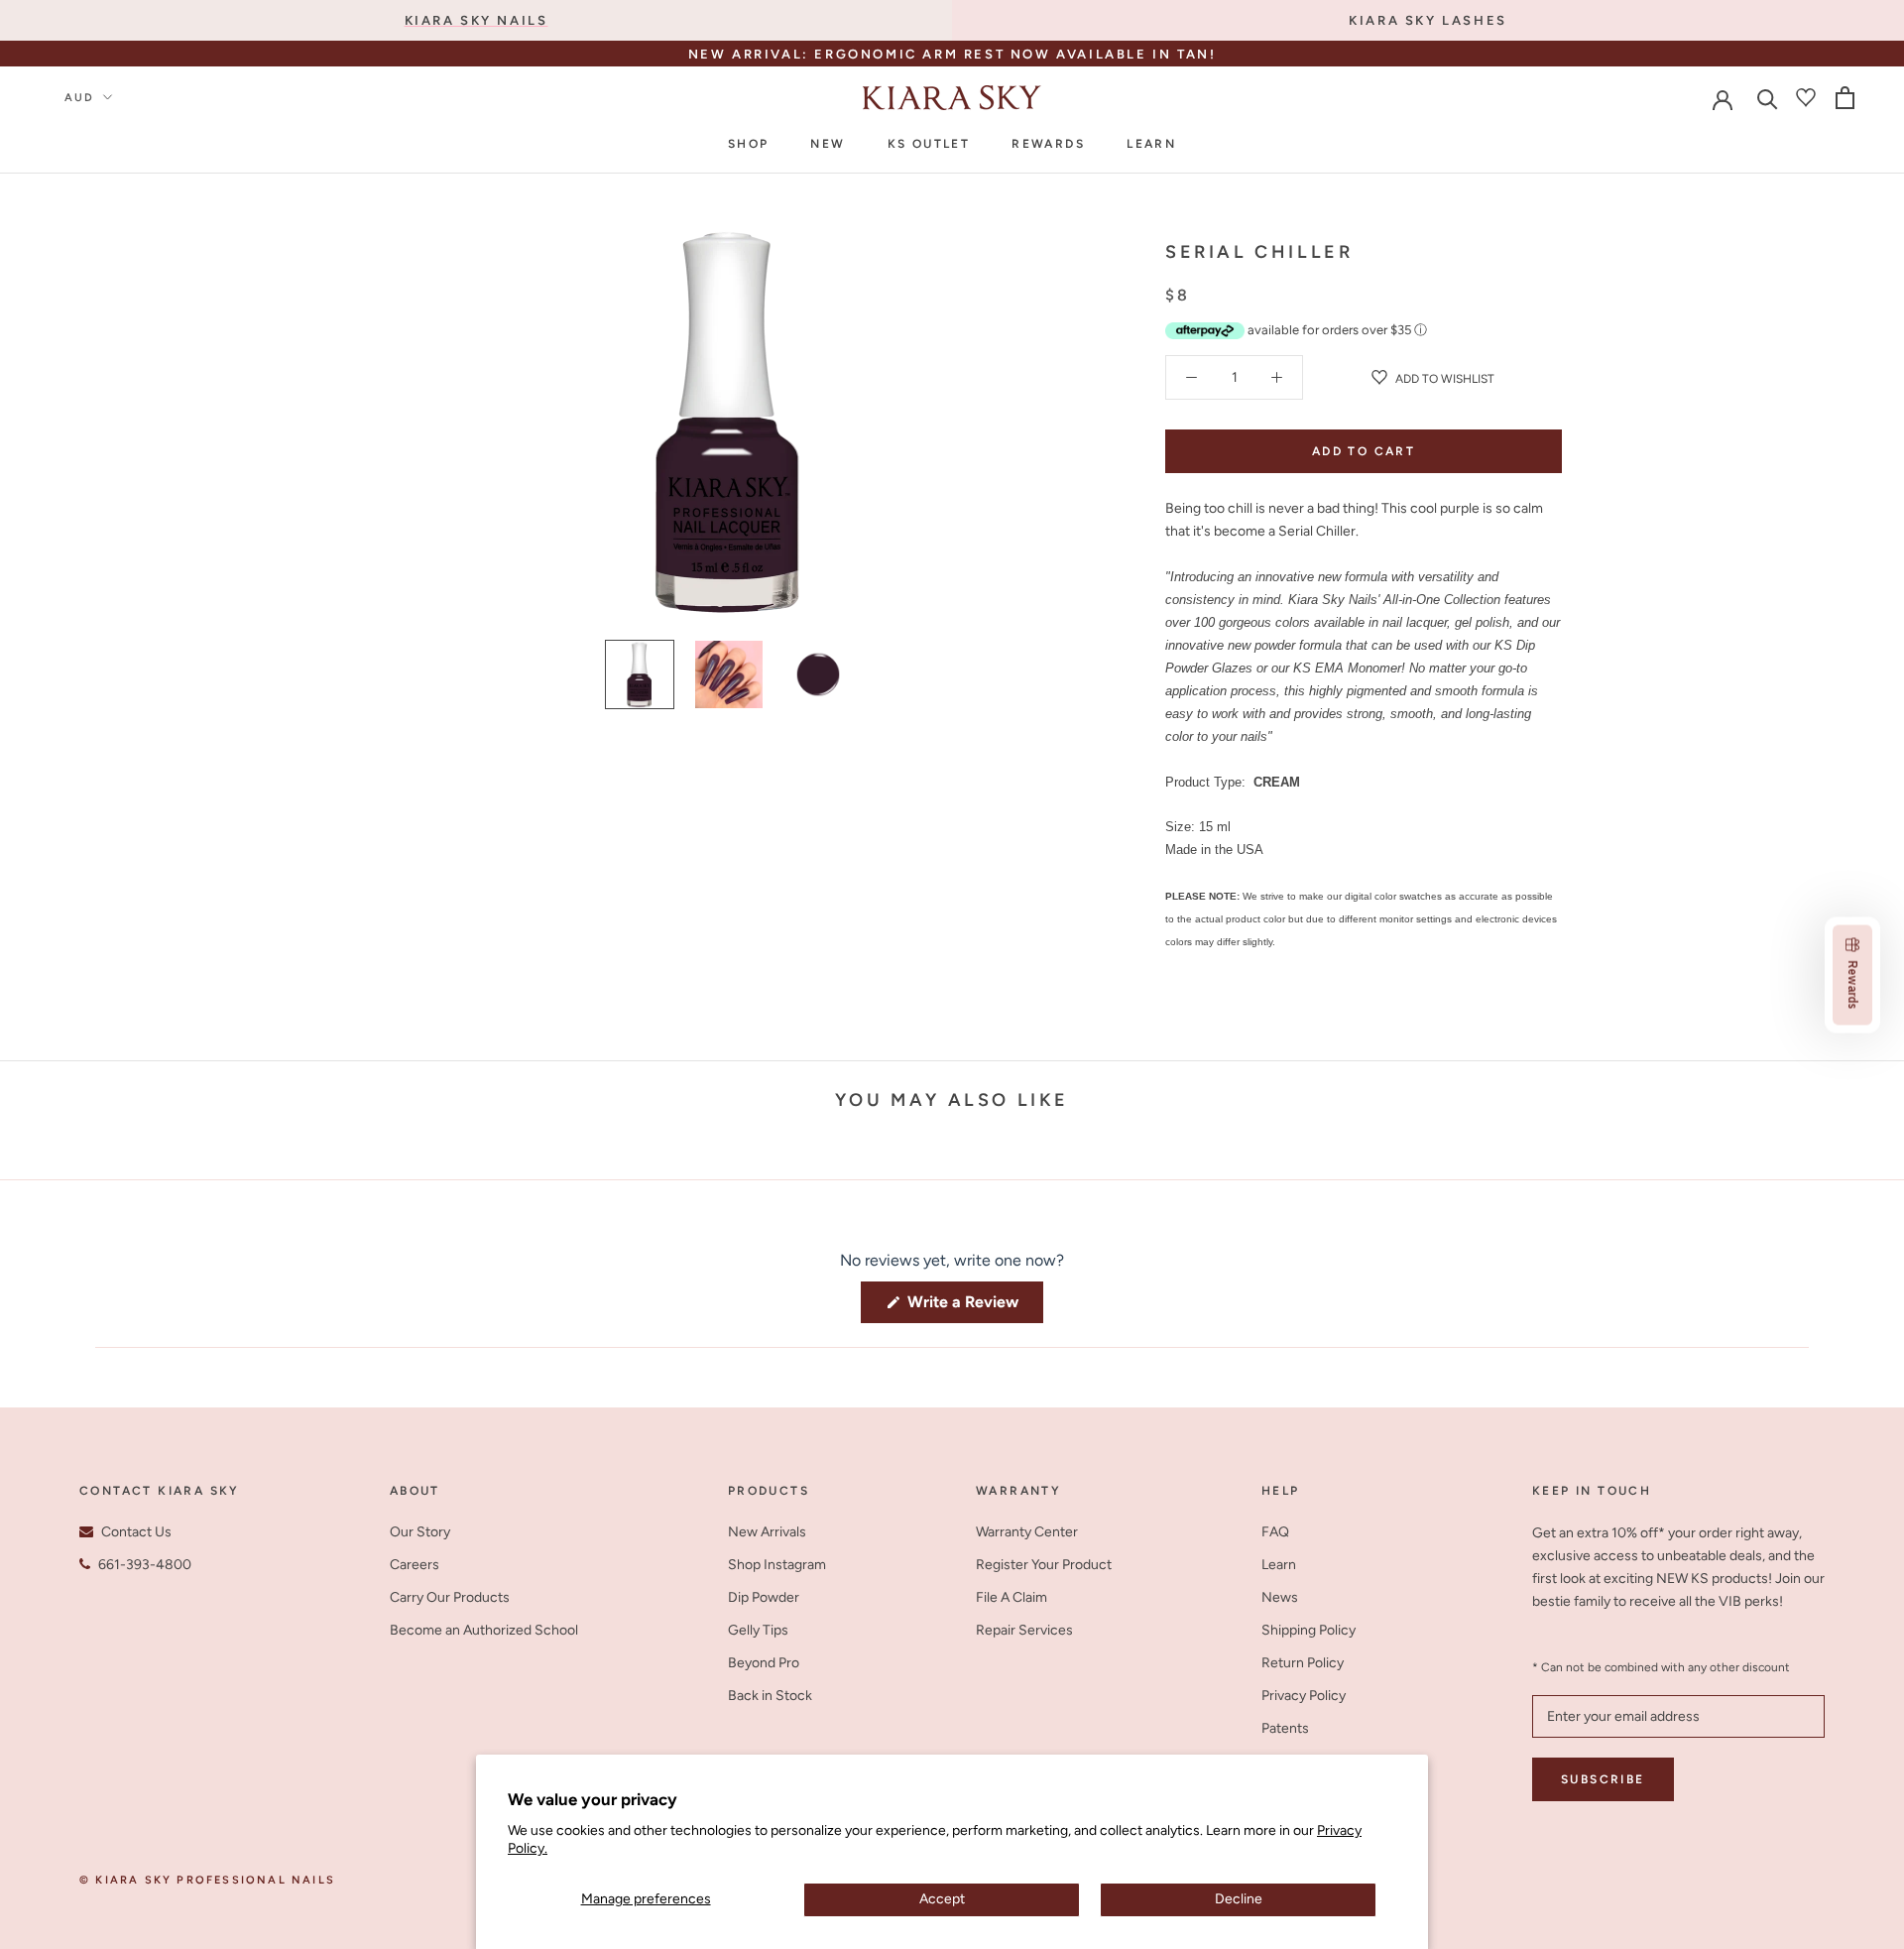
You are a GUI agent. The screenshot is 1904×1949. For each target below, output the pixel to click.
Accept (942, 1899)
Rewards (1048, 144)
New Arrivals (767, 1532)
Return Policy (1303, 1663)
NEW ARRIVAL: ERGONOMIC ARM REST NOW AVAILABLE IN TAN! (952, 54)
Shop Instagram (777, 1565)
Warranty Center (1027, 1532)
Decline (1239, 1899)
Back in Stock (770, 1696)
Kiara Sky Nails (476, 20)
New (828, 144)
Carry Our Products (450, 1597)
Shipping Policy (1309, 1630)
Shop (749, 144)
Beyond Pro (764, 1663)
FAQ (1275, 1532)
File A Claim (1011, 1597)
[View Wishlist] (1806, 97)
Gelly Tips (758, 1630)
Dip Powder (764, 1597)
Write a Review (973, 1307)
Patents (1285, 1728)
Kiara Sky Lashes (1428, 20)
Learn (1151, 144)
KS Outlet (929, 144)
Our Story (420, 1532)
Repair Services (1024, 1630)
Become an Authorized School (484, 1630)
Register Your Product (1044, 1565)
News (1280, 1597)
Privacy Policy (1304, 1696)
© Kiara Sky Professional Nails (207, 1880)
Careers (415, 1565)
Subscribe (1603, 1779)
